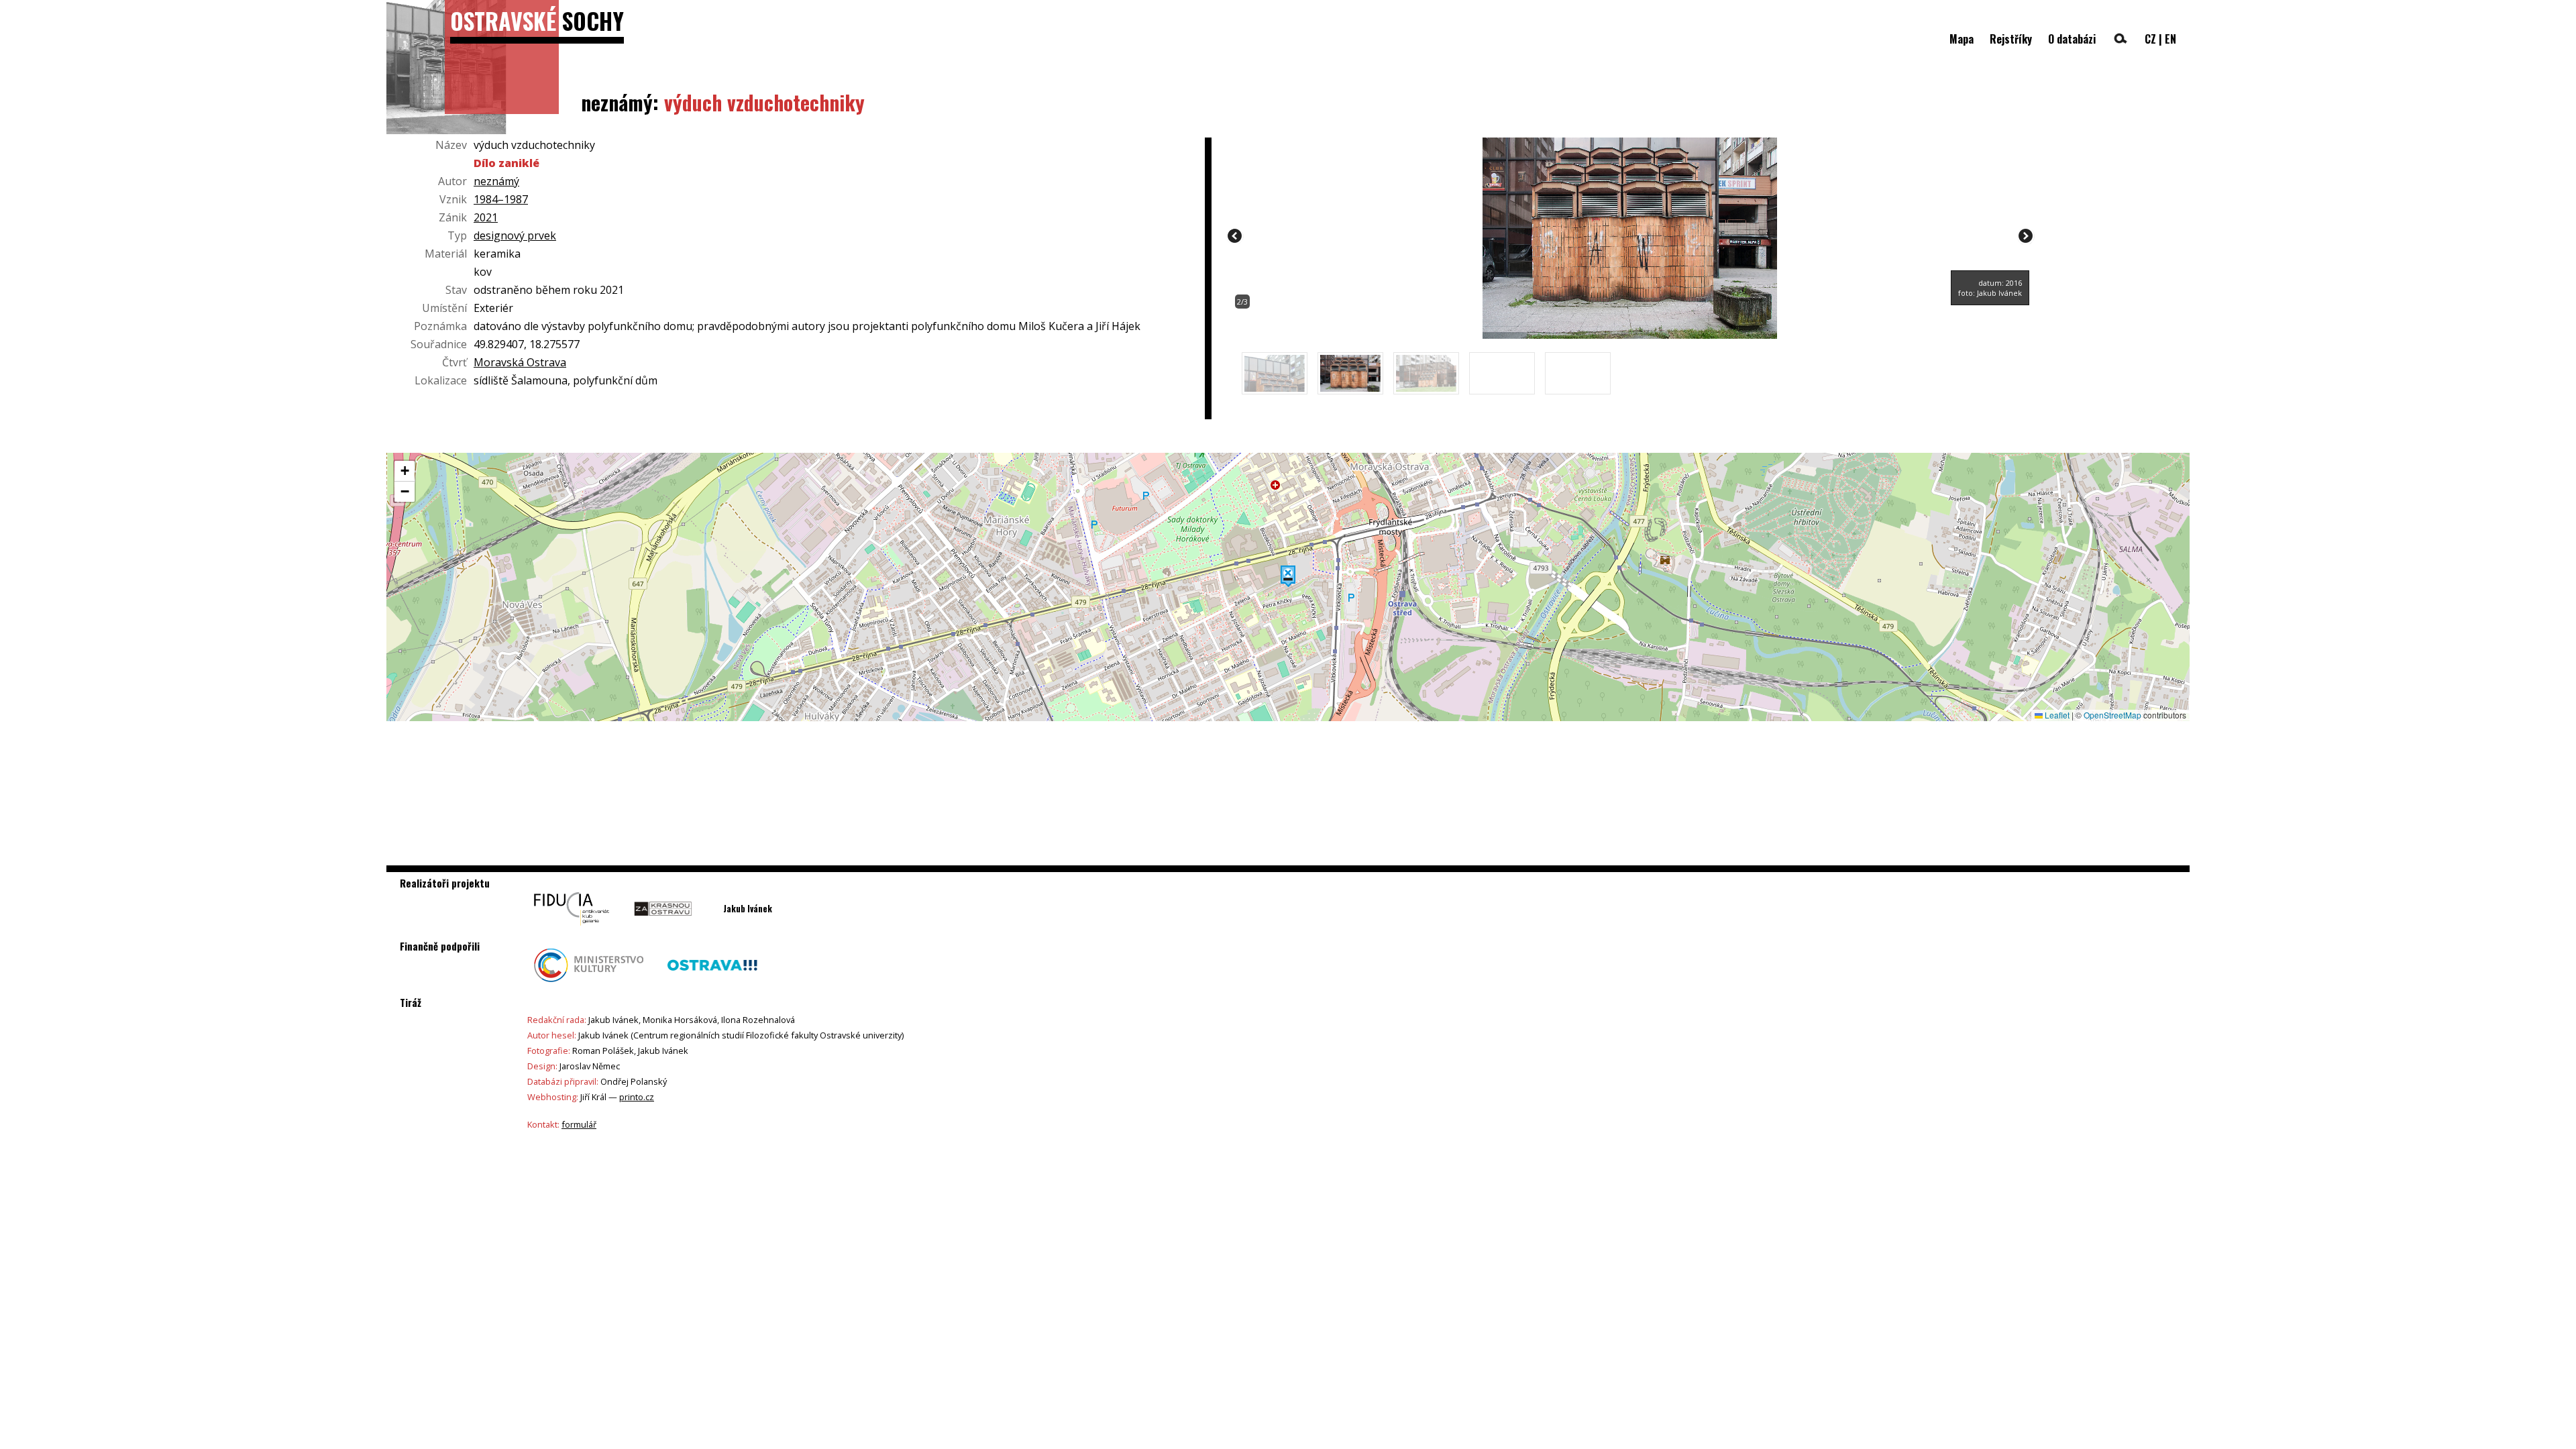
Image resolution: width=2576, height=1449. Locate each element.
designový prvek (515, 235)
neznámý (496, 181)
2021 (486, 217)
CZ (2150, 39)
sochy (537, 20)
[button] (1288, 576)
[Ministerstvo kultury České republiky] (589, 985)
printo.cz (637, 1097)
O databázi (2072, 39)
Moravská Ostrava (520, 362)
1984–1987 (501, 199)
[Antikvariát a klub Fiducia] (572, 929)
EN (2170, 39)
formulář (579, 1124)
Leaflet (2056, 715)
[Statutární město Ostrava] (712, 985)
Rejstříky (2011, 39)
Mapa (1962, 39)
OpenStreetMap (2112, 715)
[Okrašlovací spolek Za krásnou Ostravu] (663, 929)
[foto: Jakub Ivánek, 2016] (1630, 335)
